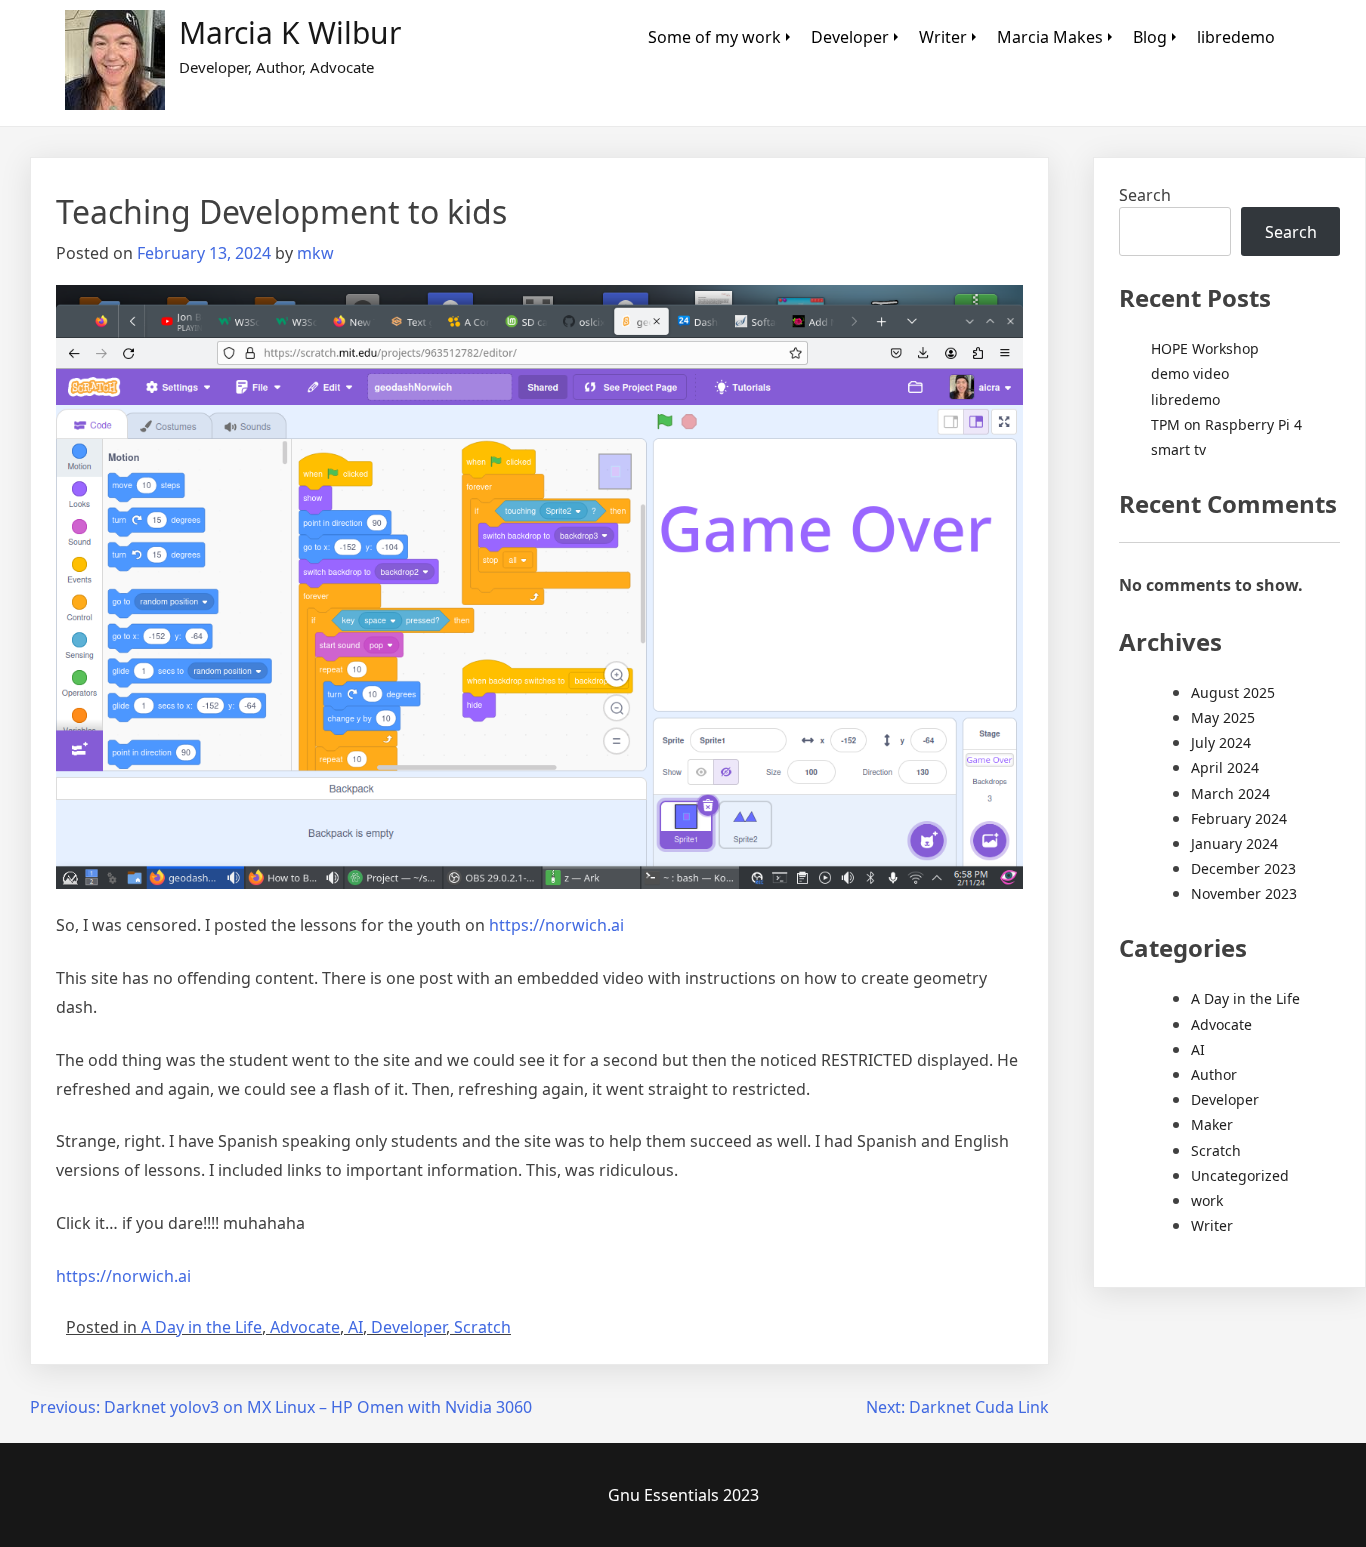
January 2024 (1234, 843)
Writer (943, 37)
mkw (315, 253)
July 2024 (1221, 742)
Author (1214, 1074)
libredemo (1236, 37)
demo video (1190, 373)
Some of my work (714, 37)
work (1207, 1200)
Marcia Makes (1050, 37)
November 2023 (1244, 893)
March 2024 (1230, 793)
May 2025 (1223, 717)
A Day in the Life (201, 1327)
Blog (1150, 37)
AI (355, 1327)
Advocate (305, 1327)
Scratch (482, 1327)
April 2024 (1225, 767)
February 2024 (1239, 818)
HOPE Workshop (1205, 348)
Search (1145, 195)
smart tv (1178, 449)
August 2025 (1233, 692)
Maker (1212, 1124)
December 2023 (1243, 868)
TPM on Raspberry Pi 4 (1226, 424)
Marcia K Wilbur (290, 32)
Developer (850, 37)
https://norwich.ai (556, 925)
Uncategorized (1240, 1175)
